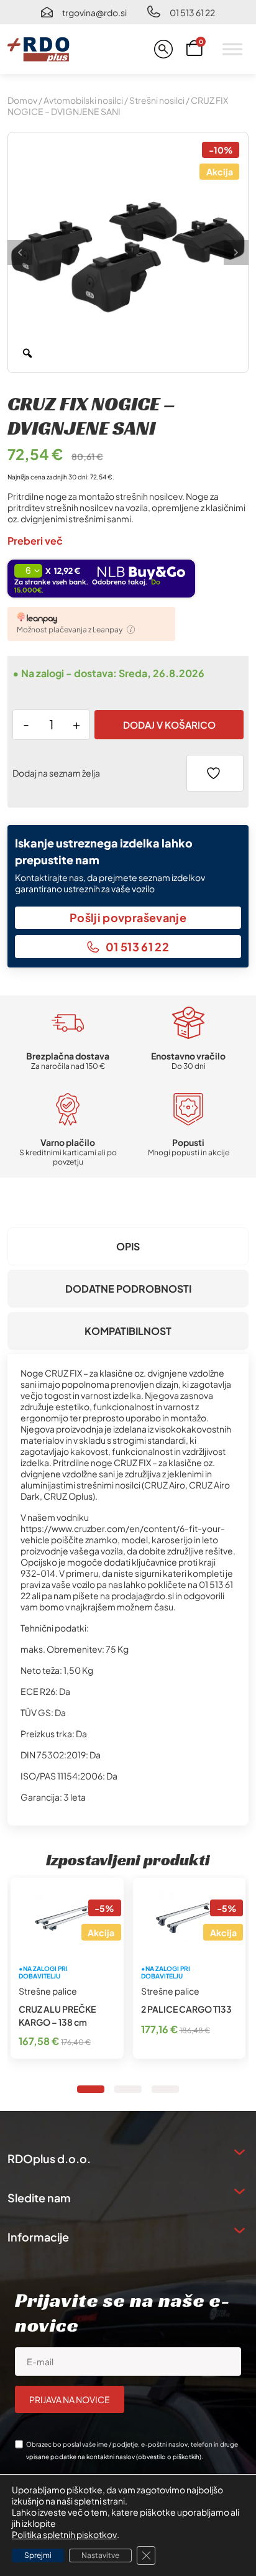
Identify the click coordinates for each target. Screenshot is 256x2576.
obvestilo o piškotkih (169, 2457)
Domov (22, 100)
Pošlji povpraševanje (128, 917)
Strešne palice (48, 1991)
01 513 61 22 (192, 12)
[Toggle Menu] (232, 49)
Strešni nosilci (157, 100)
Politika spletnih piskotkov (64, 2534)
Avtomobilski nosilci (83, 100)
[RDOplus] (39, 49)
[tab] (128, 1246)
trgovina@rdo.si (94, 12)
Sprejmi (38, 2555)
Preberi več (35, 541)
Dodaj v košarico (169, 725)
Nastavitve (100, 2555)
